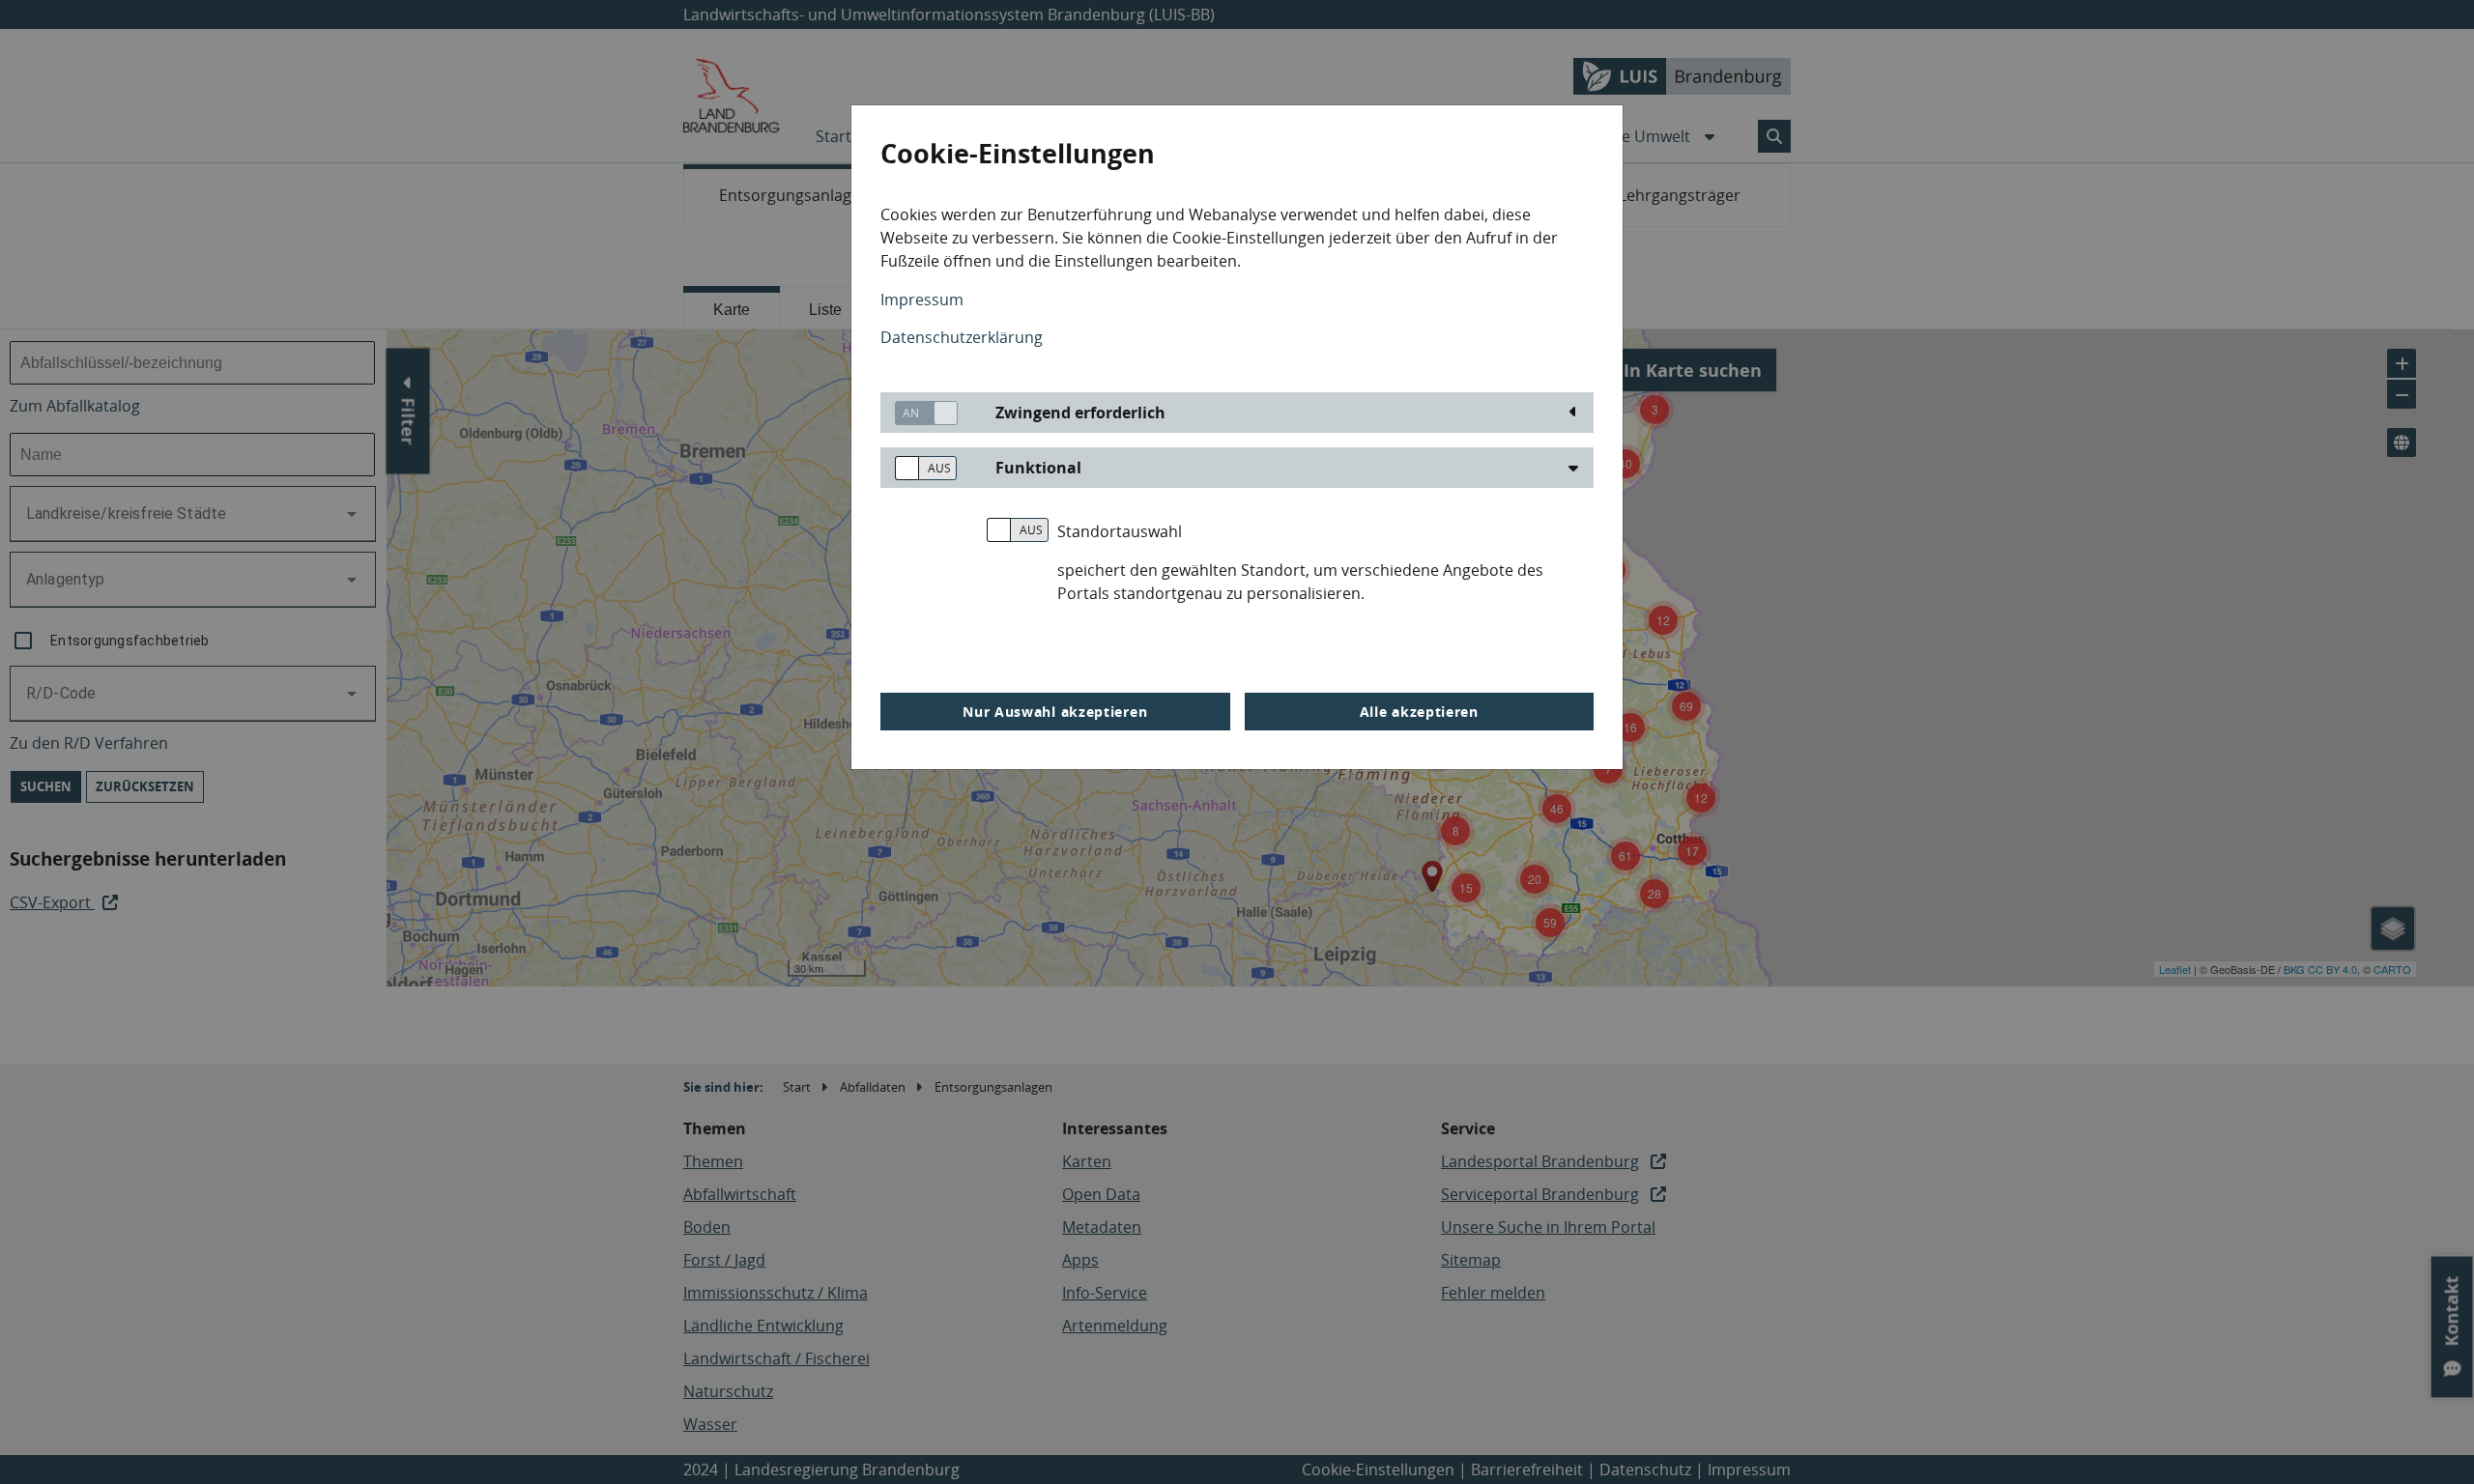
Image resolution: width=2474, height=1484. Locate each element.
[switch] (919, 413)
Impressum (922, 300)
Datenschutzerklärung (962, 337)
